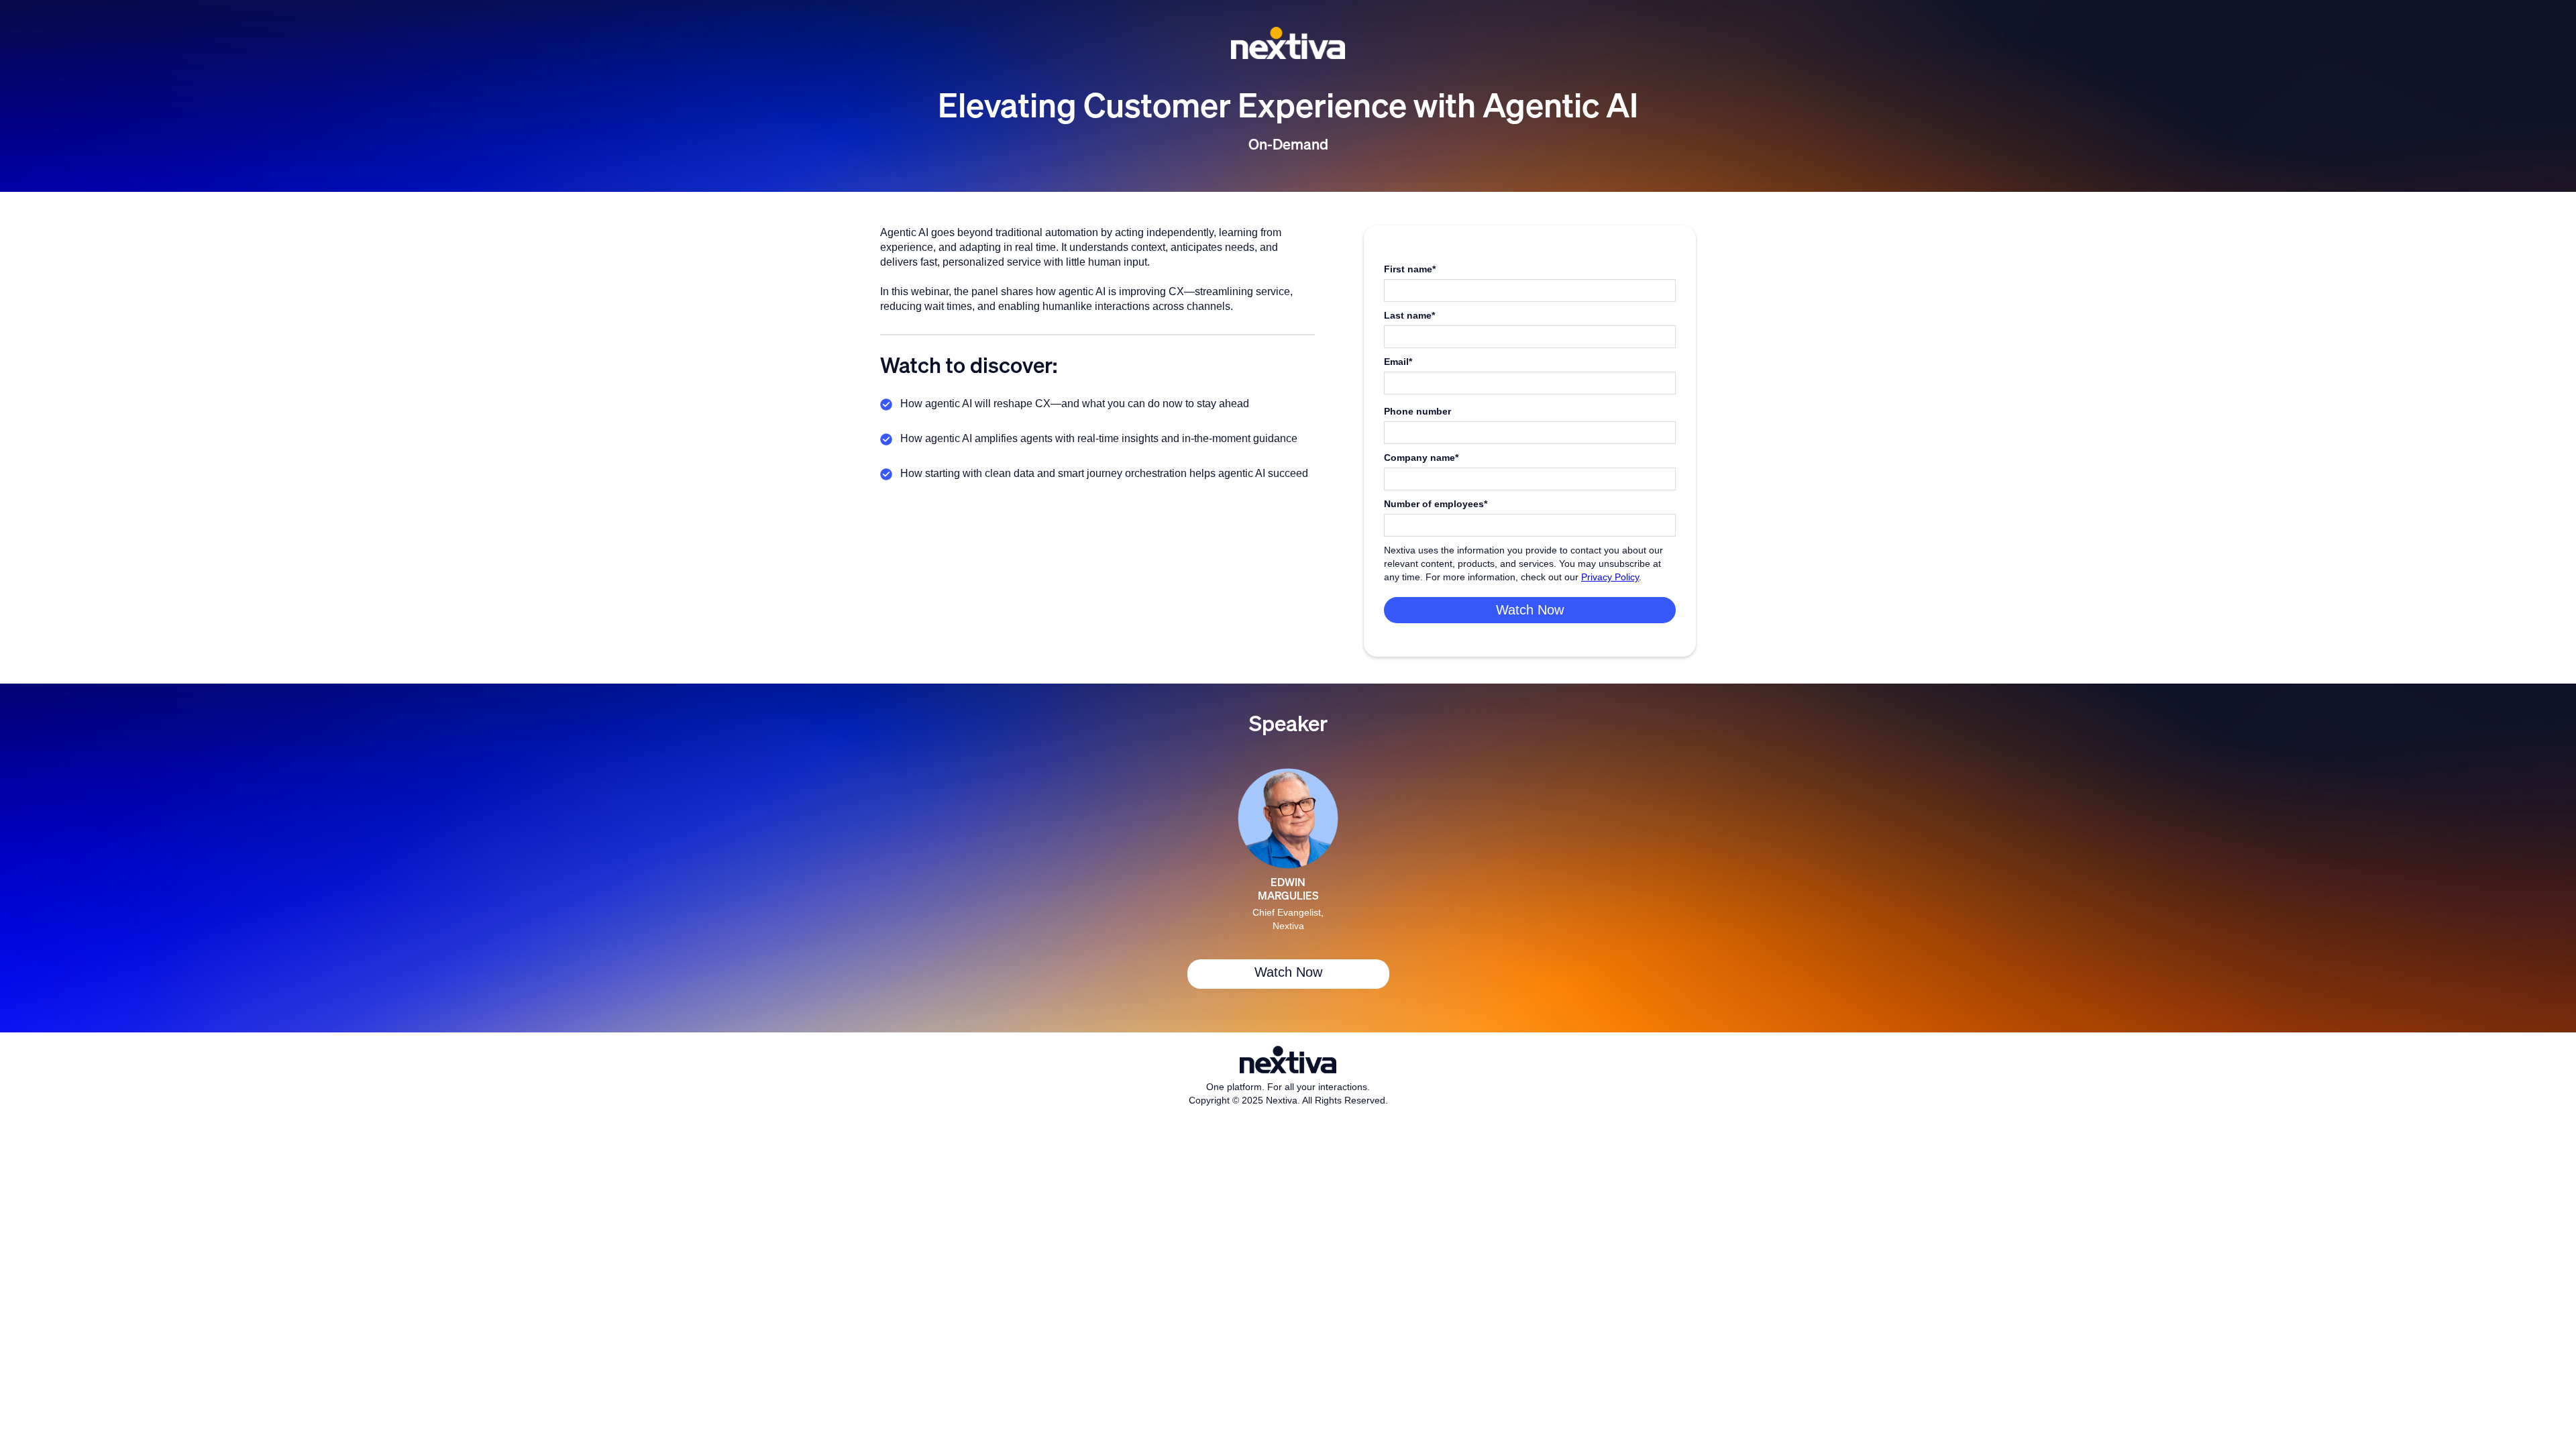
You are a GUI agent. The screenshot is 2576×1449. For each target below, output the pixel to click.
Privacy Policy (1610, 577)
